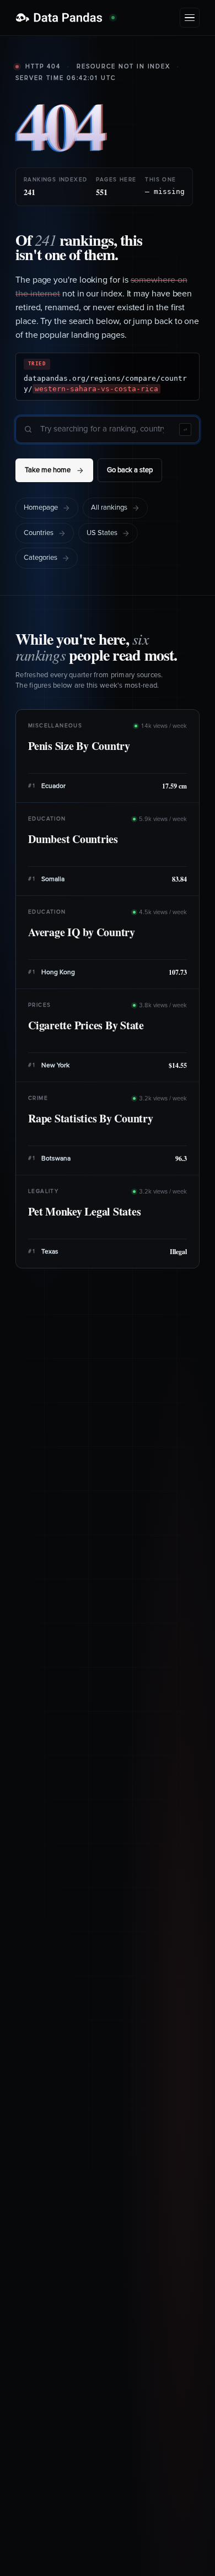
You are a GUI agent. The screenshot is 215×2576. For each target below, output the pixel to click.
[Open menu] (190, 18)
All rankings (109, 508)
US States (102, 533)
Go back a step (130, 470)
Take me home (48, 470)
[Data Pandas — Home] (65, 18)
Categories (41, 558)
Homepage (41, 508)
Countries (39, 533)
